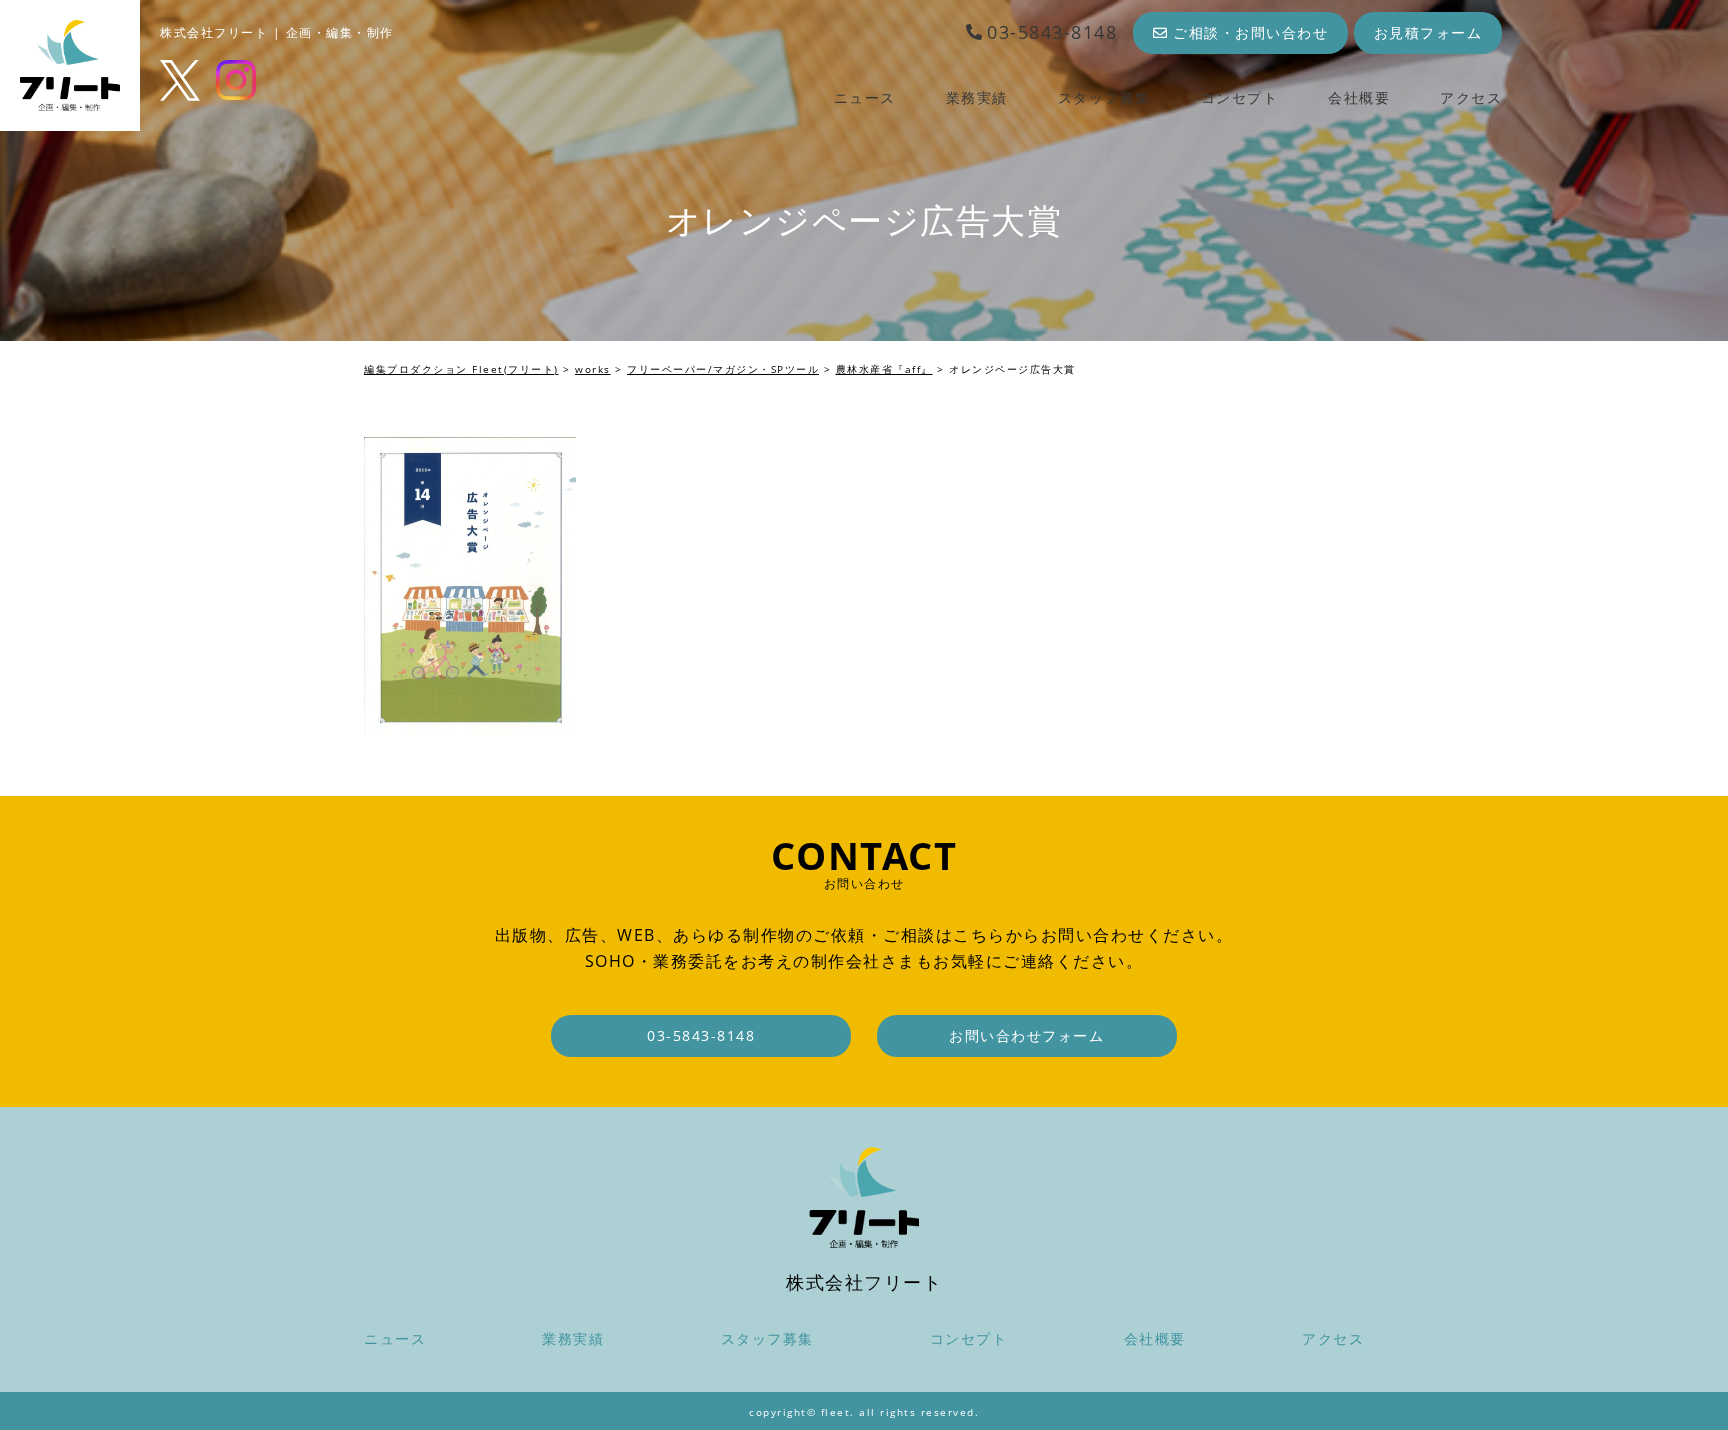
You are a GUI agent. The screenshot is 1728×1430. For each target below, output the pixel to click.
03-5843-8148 (1052, 32)
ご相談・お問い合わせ (1250, 32)
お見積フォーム (1428, 32)
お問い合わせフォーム (1026, 1035)
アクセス (1471, 97)
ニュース (865, 97)
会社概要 (1359, 97)
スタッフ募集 (1104, 97)
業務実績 (977, 97)
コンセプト (1240, 97)
